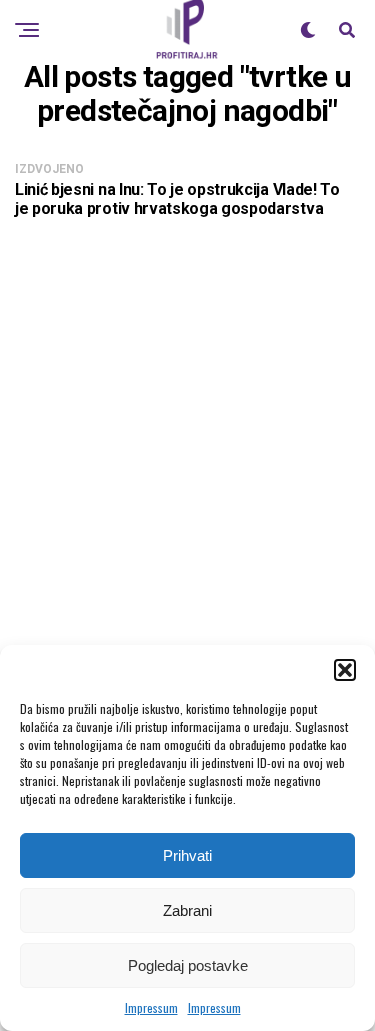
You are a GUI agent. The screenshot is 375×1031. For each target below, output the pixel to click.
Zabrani (187, 910)
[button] (345, 670)
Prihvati (187, 855)
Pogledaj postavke (188, 965)
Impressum (151, 1007)
